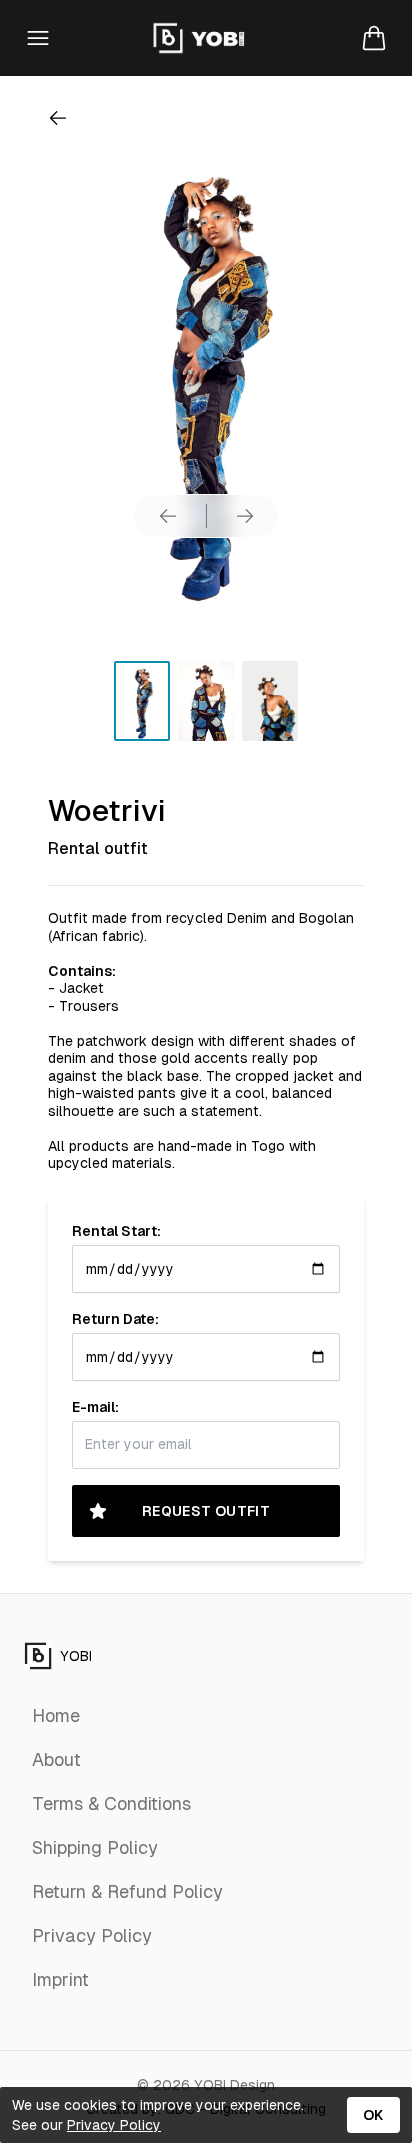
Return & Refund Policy (127, 1891)
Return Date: (115, 1319)
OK (373, 2115)
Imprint (60, 1979)
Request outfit (206, 1511)
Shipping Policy (95, 1847)
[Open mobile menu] (38, 38)
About (56, 1759)
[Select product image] (142, 701)
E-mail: (95, 1407)
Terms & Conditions (111, 1803)
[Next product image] (245, 516)
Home (56, 1715)
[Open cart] (374, 38)
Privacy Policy (92, 1935)
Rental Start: (116, 1231)
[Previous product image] (168, 516)
